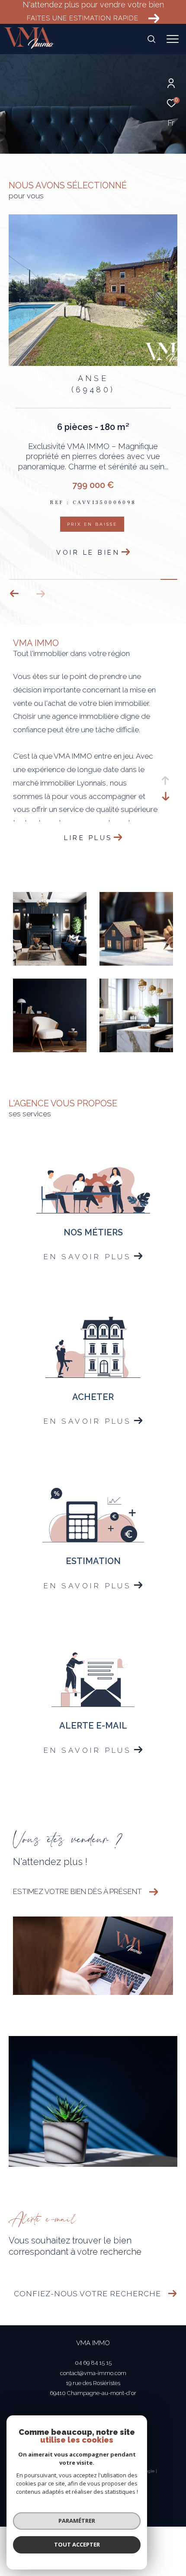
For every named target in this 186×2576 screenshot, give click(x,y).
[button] (40, 594)
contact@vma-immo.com (93, 2373)
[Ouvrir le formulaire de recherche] (151, 39)
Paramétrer (77, 2521)
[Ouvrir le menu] (173, 39)
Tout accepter (77, 2544)
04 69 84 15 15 (93, 2363)
